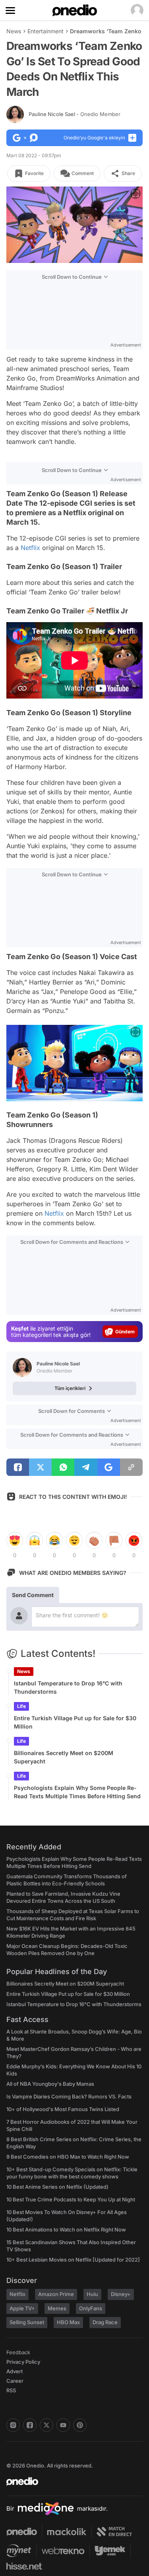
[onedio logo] (70, 2481)
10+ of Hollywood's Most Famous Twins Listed (63, 2109)
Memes (57, 2308)
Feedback (18, 2352)
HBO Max (68, 2322)
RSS (11, 2390)
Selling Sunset (27, 2322)
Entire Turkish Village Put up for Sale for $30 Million (75, 1722)
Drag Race (105, 2322)
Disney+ (121, 2294)
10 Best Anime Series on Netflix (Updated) (57, 2187)
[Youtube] (63, 2425)
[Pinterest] (80, 2425)
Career (15, 2381)
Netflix (30, 548)
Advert (15, 2371)
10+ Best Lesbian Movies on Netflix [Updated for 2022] (73, 2260)
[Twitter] (46, 2425)
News (14, 31)
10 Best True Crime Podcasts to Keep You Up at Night (71, 2199)
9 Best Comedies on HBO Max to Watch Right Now (68, 2157)
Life (21, 1706)
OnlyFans (91, 2308)
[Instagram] (13, 2425)
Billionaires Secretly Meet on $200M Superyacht (64, 1757)
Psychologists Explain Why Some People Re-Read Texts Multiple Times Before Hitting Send (77, 1792)
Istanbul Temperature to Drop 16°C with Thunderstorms (68, 1687)
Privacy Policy (23, 2362)
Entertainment (45, 31)
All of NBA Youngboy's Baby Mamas (50, 2084)
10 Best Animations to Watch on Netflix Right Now (66, 2229)
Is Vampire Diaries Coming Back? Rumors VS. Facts (69, 2096)
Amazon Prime (56, 2294)
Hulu (92, 2294)
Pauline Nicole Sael (74, 114)
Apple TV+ (22, 2308)
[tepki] (15, 1540)
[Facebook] (30, 2425)
